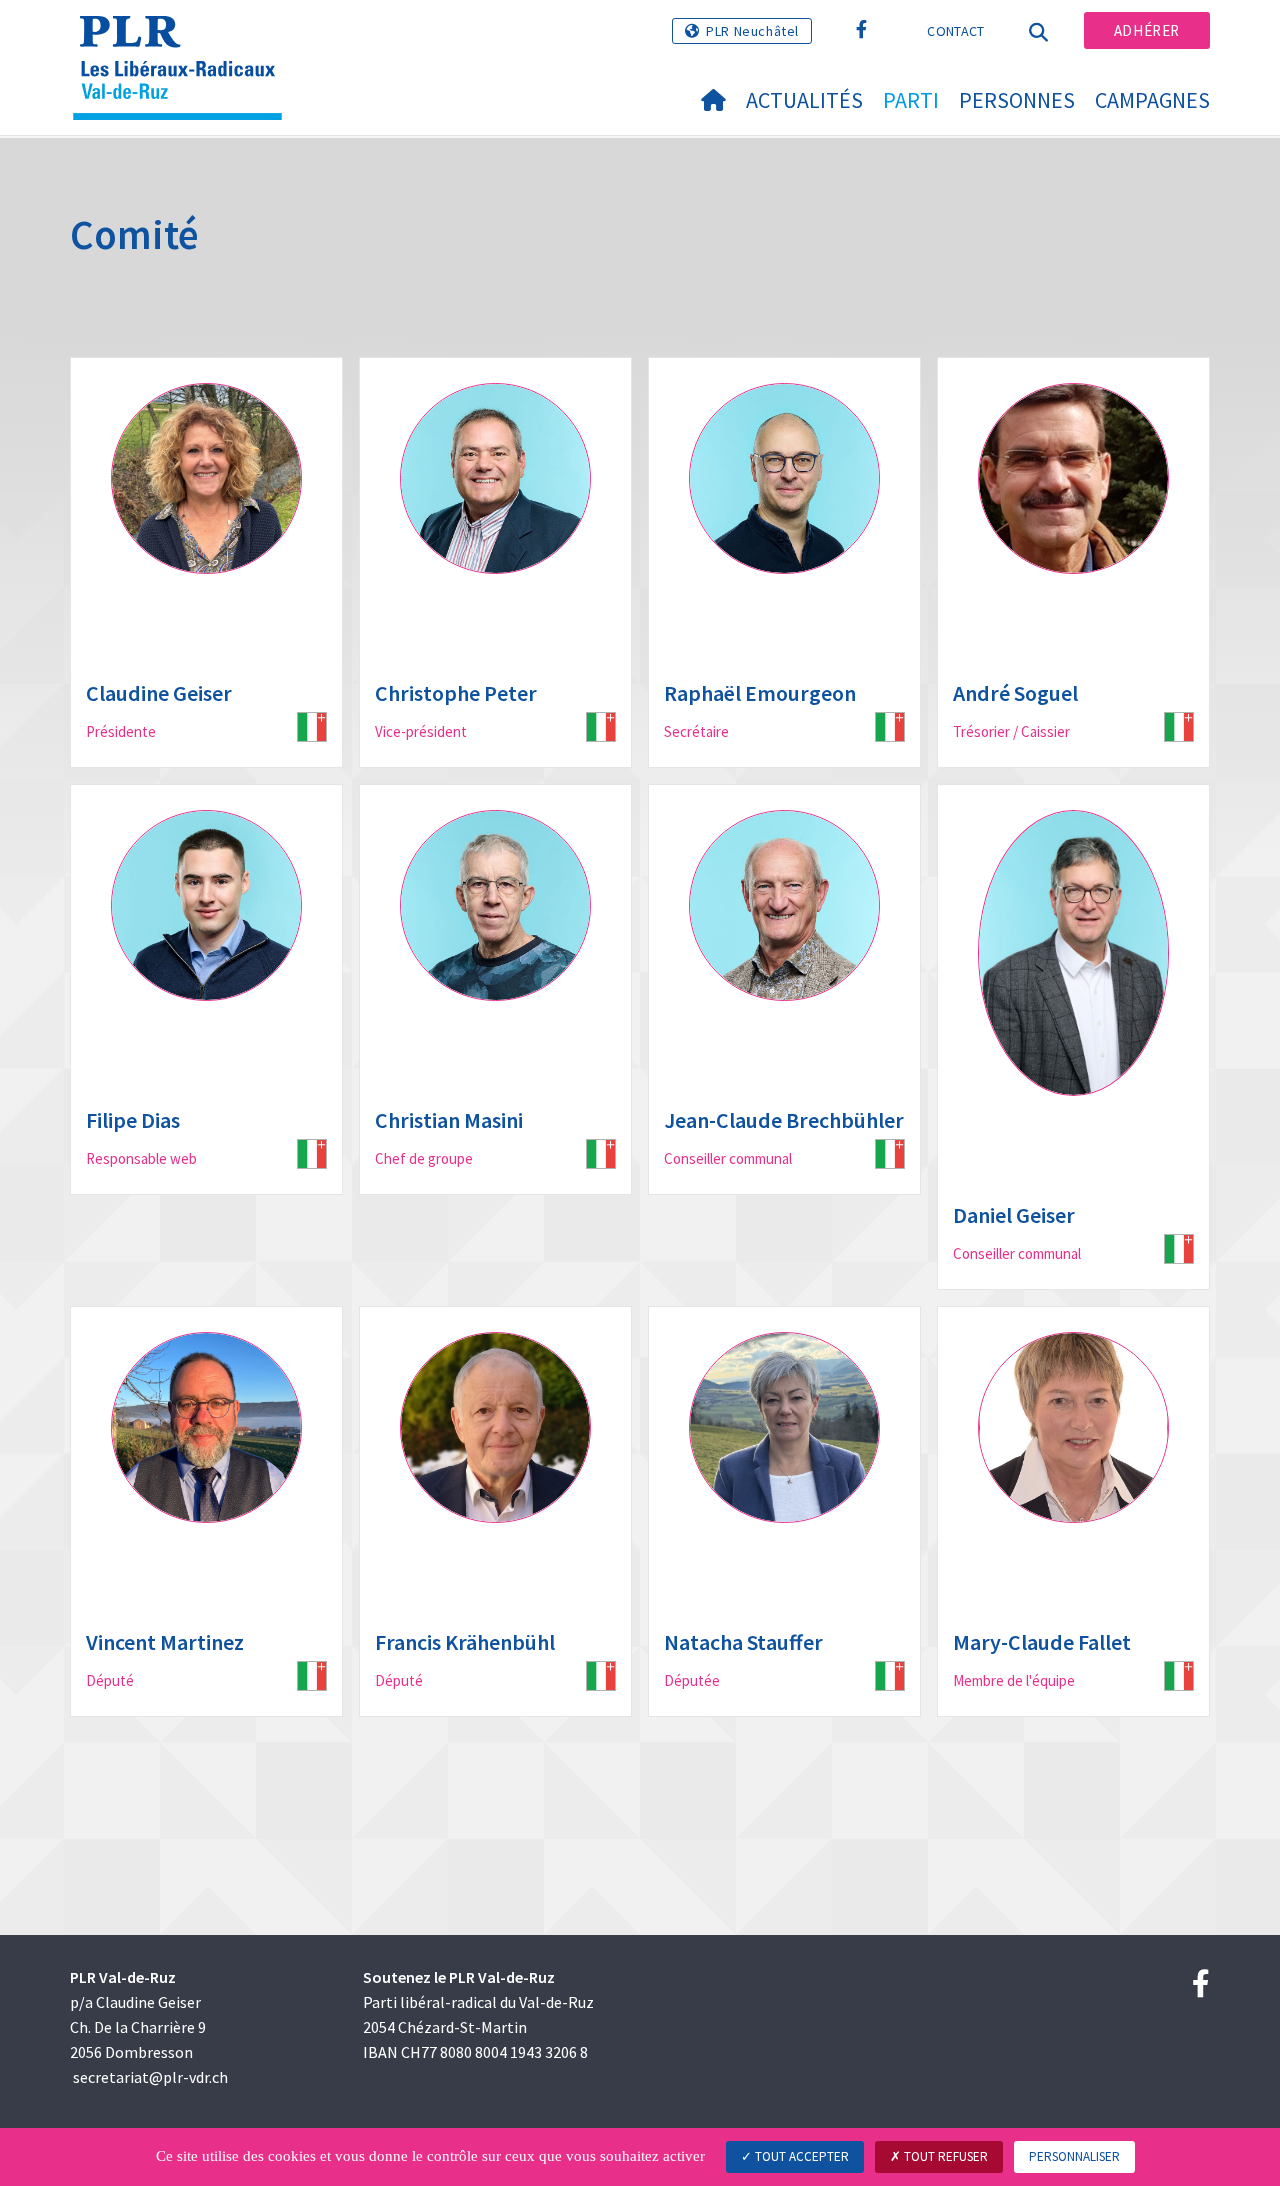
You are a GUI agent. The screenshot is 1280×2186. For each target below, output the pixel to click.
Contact (955, 31)
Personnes (1017, 100)
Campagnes (1152, 100)
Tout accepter (800, 2156)
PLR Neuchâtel (752, 31)
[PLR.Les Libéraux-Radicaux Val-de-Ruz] (185, 41)
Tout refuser (944, 2156)
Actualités (804, 100)
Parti (911, 100)
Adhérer (1147, 30)
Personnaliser (1074, 2156)
